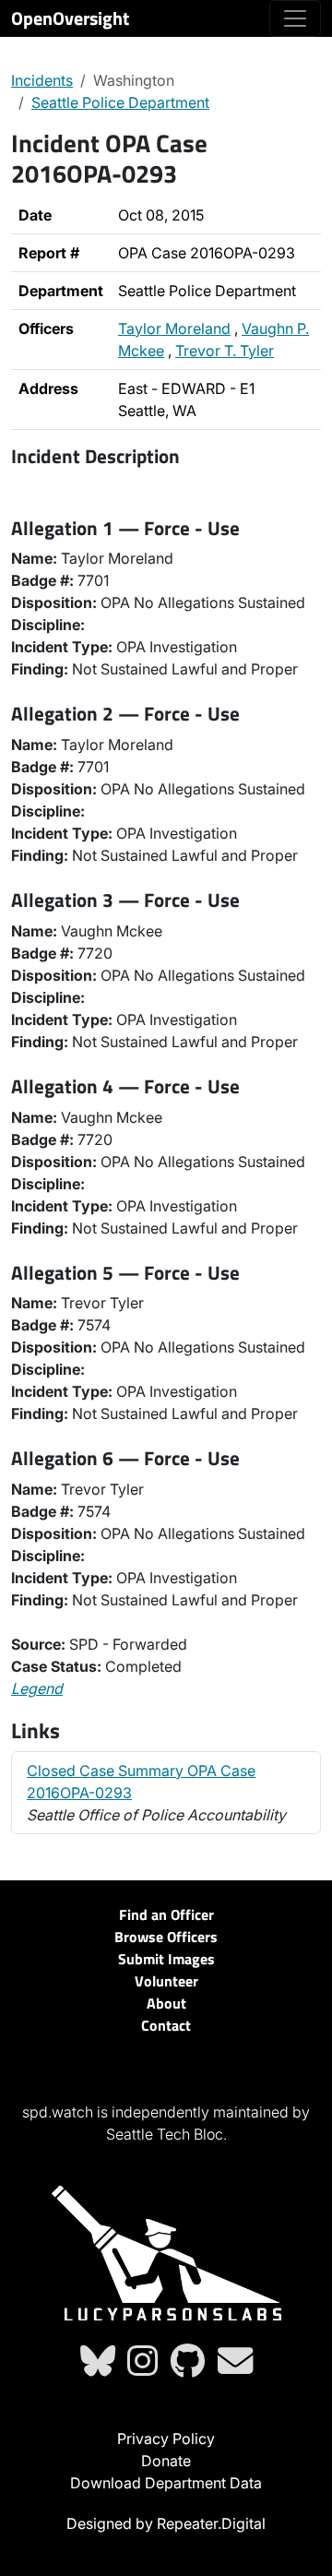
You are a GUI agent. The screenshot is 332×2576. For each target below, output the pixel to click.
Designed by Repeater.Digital (166, 2523)
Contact (166, 2025)
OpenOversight (70, 18)
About (166, 2003)
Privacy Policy (166, 2439)
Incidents (42, 80)
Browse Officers (166, 1937)
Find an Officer (166, 1914)
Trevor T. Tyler (225, 351)
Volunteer (166, 1981)
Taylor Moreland (174, 328)
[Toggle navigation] (295, 18)
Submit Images (166, 1959)
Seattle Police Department (120, 102)
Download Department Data (166, 2483)
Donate (166, 2461)
